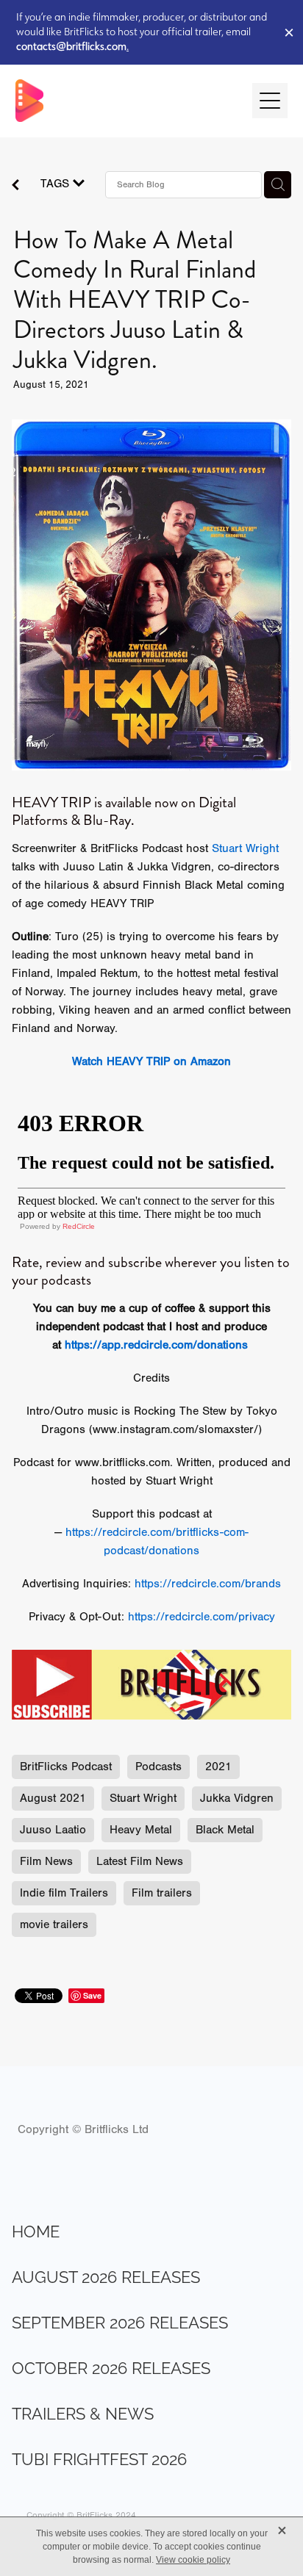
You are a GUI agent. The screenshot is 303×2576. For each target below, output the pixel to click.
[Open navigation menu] (270, 101)
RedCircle (79, 1226)
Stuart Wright (245, 848)
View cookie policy (193, 2560)
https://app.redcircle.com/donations (156, 1345)
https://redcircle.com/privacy (202, 1617)
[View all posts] (15, 187)
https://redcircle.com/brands (208, 1584)
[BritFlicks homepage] (127, 101)
